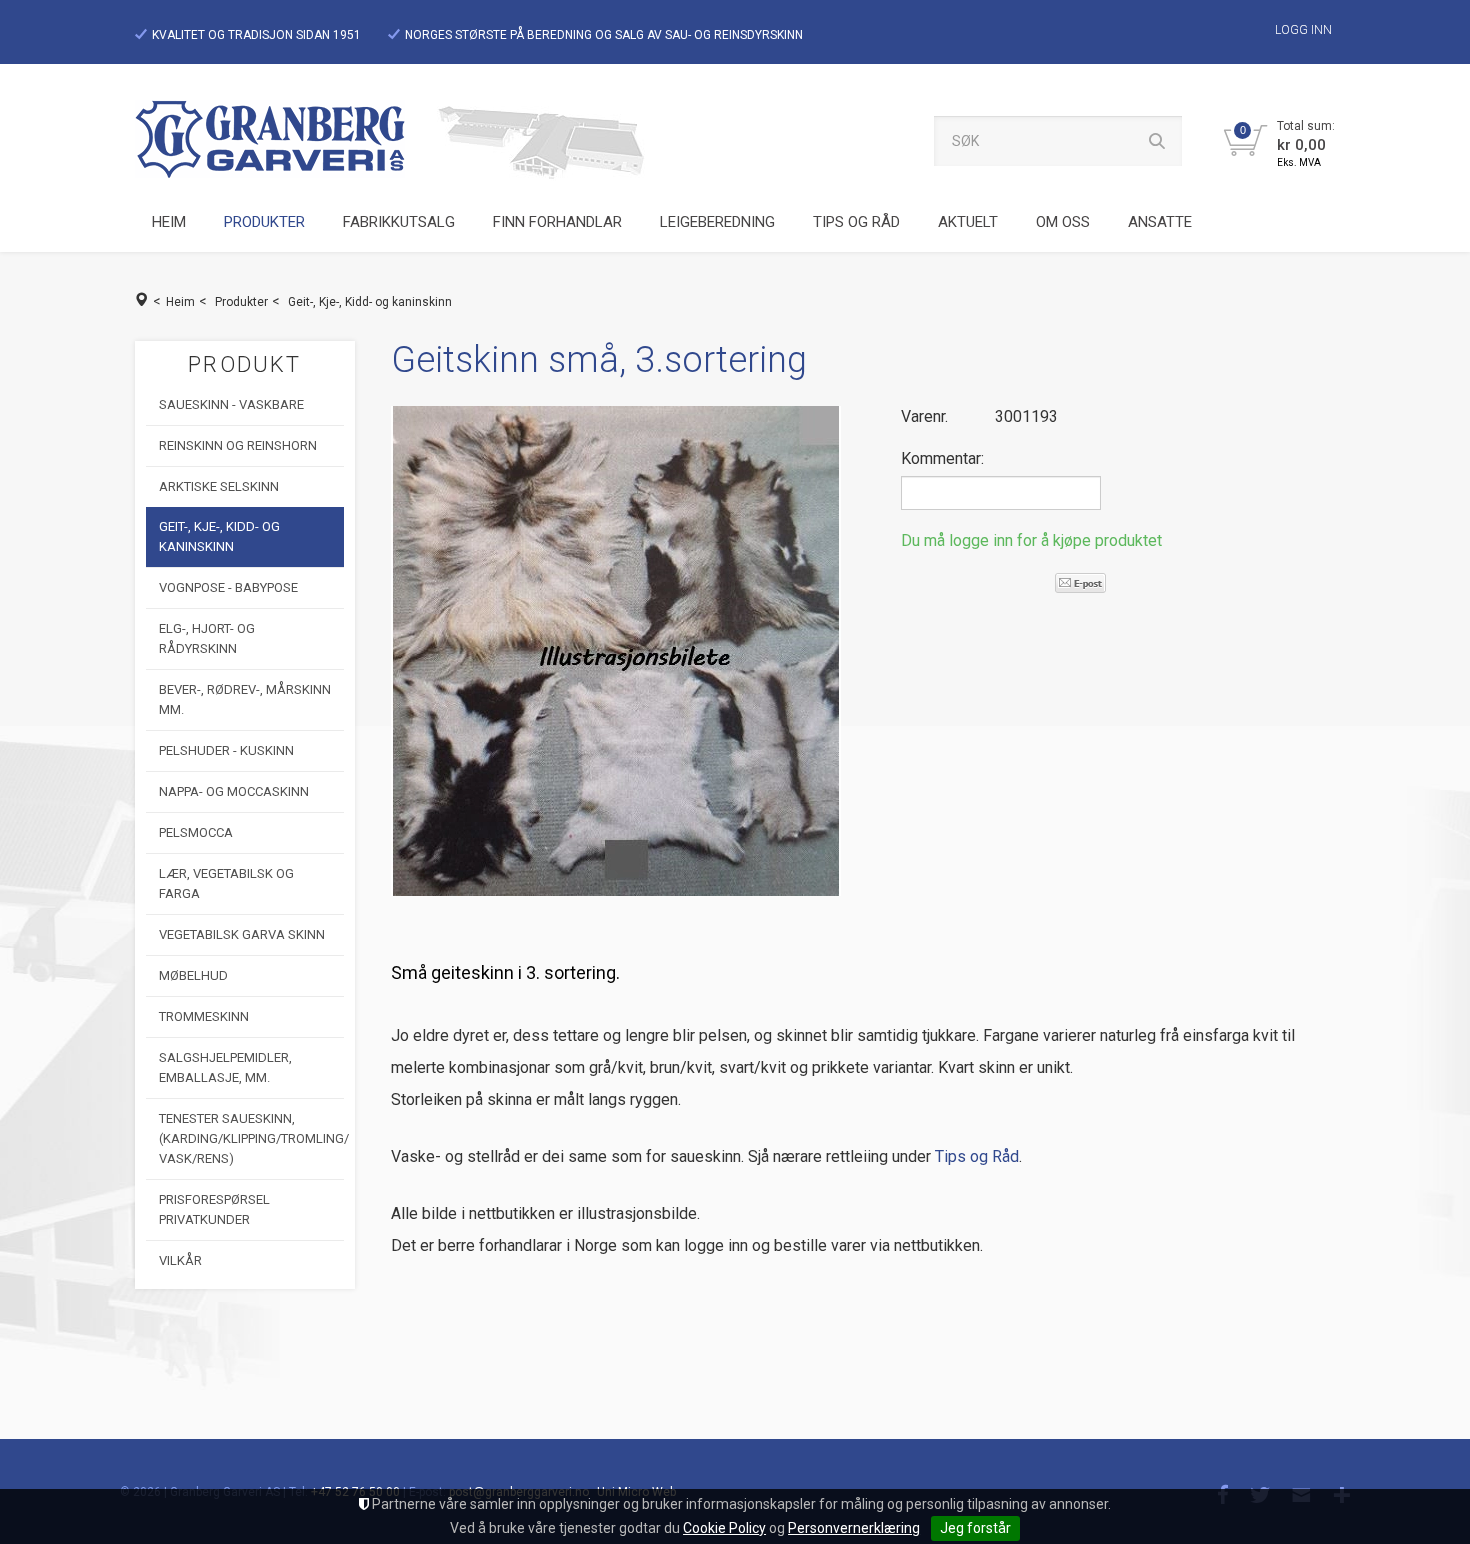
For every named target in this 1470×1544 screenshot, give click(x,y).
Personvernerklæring (854, 1528)
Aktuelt (968, 222)
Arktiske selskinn (219, 486)
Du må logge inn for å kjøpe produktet (1031, 540)
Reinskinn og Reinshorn (238, 445)
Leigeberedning (717, 222)
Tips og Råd (977, 1156)
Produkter (264, 222)
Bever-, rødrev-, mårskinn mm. (245, 699)
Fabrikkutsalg (399, 222)
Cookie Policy (724, 1528)
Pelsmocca (196, 832)
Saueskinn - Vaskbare (231, 404)
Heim (169, 222)
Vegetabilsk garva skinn (242, 934)
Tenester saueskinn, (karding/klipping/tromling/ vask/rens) (251, 1138)
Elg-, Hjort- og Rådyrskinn (207, 638)
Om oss (1063, 222)
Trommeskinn (204, 1016)
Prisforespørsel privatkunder (214, 1209)
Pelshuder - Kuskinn (226, 750)
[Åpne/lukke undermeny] (308, 222)
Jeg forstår (975, 1528)
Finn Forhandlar (557, 222)
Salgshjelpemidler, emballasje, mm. (225, 1067)
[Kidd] (616, 651)
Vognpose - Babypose (228, 587)
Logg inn (1303, 30)
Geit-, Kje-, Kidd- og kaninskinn (370, 302)
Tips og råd (856, 222)
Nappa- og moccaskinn (234, 791)
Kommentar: (942, 458)
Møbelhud (193, 975)
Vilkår (180, 1260)
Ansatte (1160, 222)
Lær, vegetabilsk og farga (226, 883)
